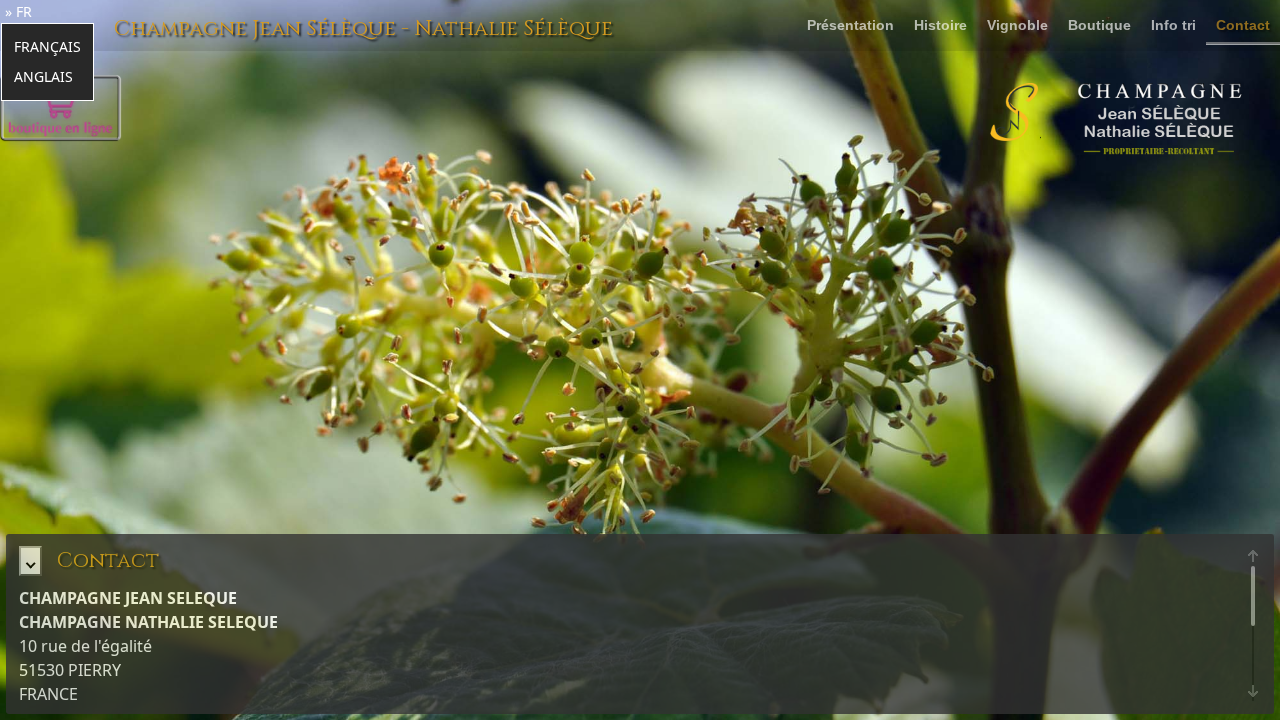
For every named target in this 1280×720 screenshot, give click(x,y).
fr (24, 11)
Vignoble (1017, 25)
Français (47, 46)
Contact (1243, 25)
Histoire (940, 25)
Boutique (1099, 25)
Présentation (850, 25)
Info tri (1173, 25)
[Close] (30, 561)
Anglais (43, 76)
